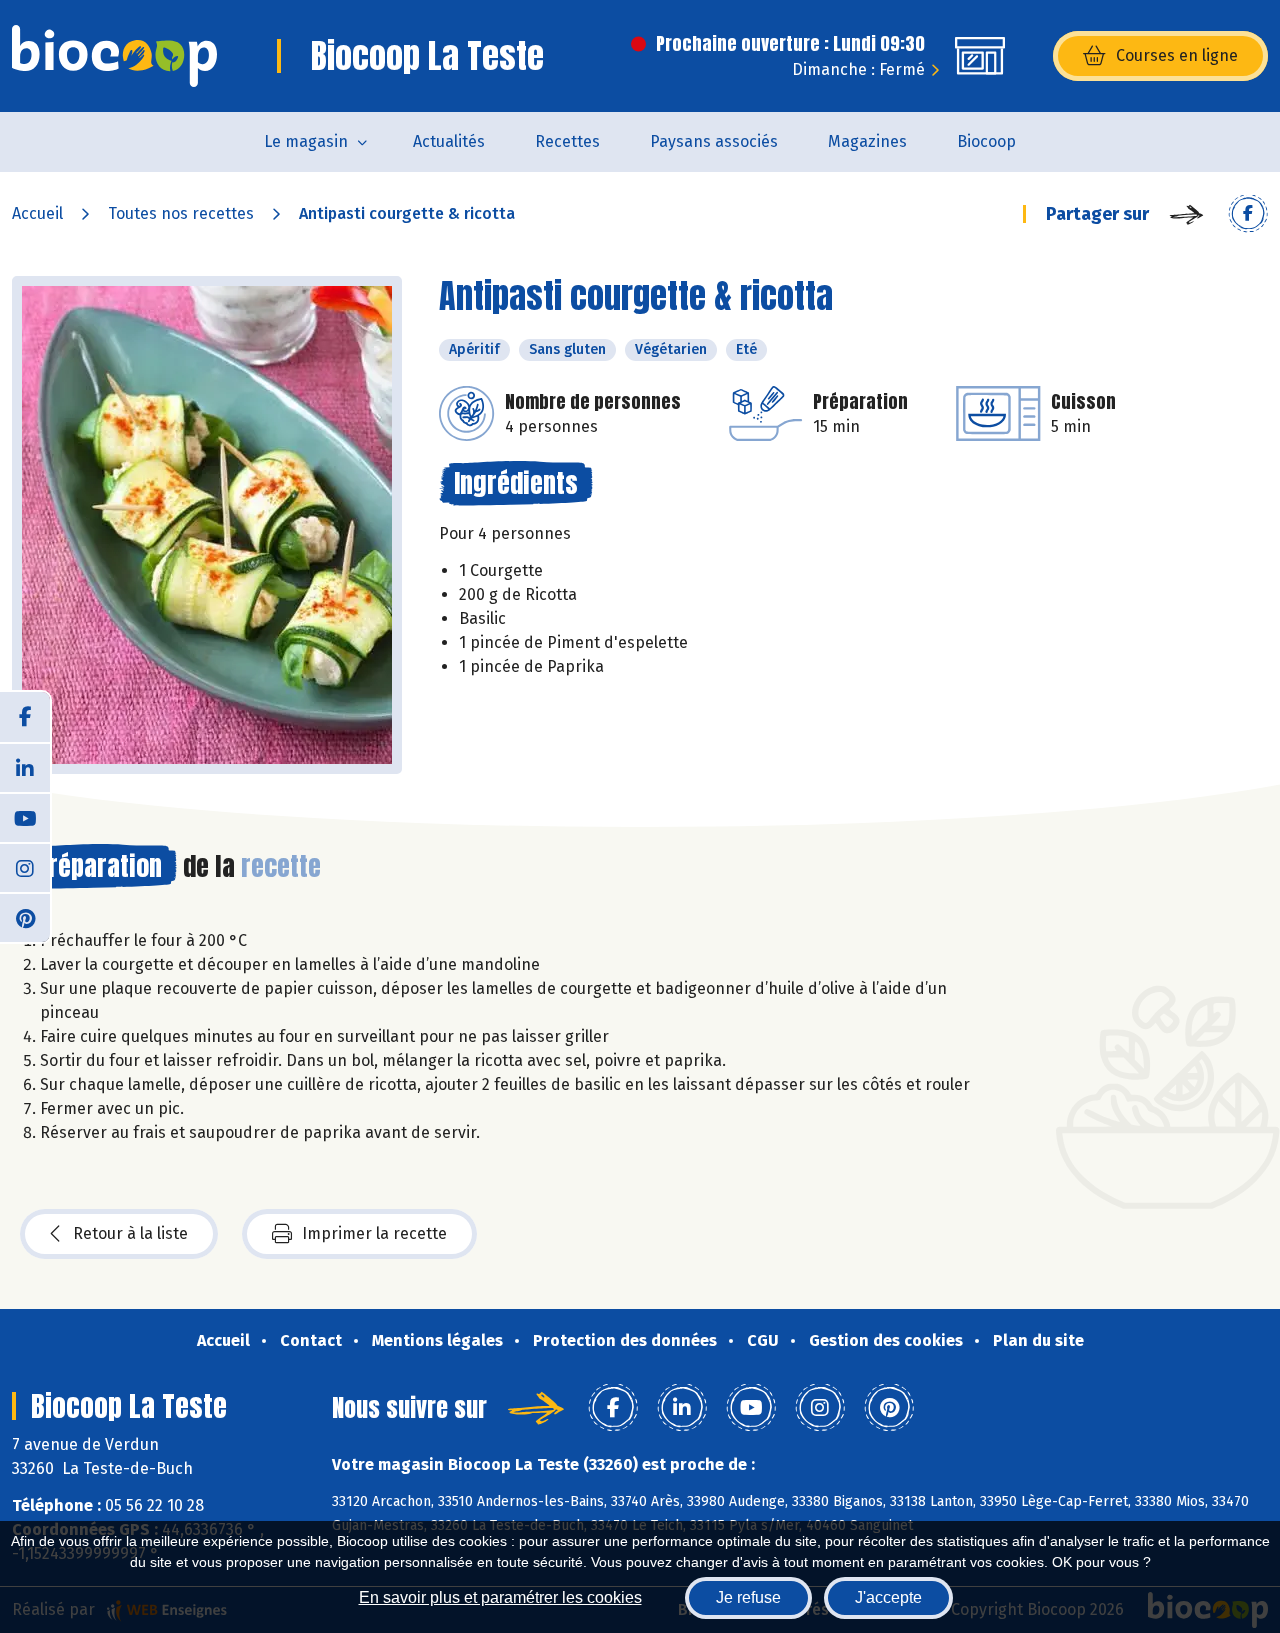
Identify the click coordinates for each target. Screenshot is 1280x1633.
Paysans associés (714, 141)
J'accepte (888, 1597)
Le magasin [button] (306, 141)
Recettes (567, 141)
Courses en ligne (1177, 55)
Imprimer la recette (374, 1233)
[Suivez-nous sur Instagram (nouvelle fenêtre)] (25, 867)
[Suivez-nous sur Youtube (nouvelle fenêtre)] (25, 817)
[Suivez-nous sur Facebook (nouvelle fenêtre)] (25, 717)
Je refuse (748, 1597)
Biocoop (986, 141)
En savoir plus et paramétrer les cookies (500, 1597)
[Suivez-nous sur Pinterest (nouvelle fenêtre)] (25, 917)
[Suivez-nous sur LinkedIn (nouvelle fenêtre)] (25, 767)
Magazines (867, 141)
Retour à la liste (130, 1233)
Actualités (449, 141)
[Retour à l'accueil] (114, 56)
